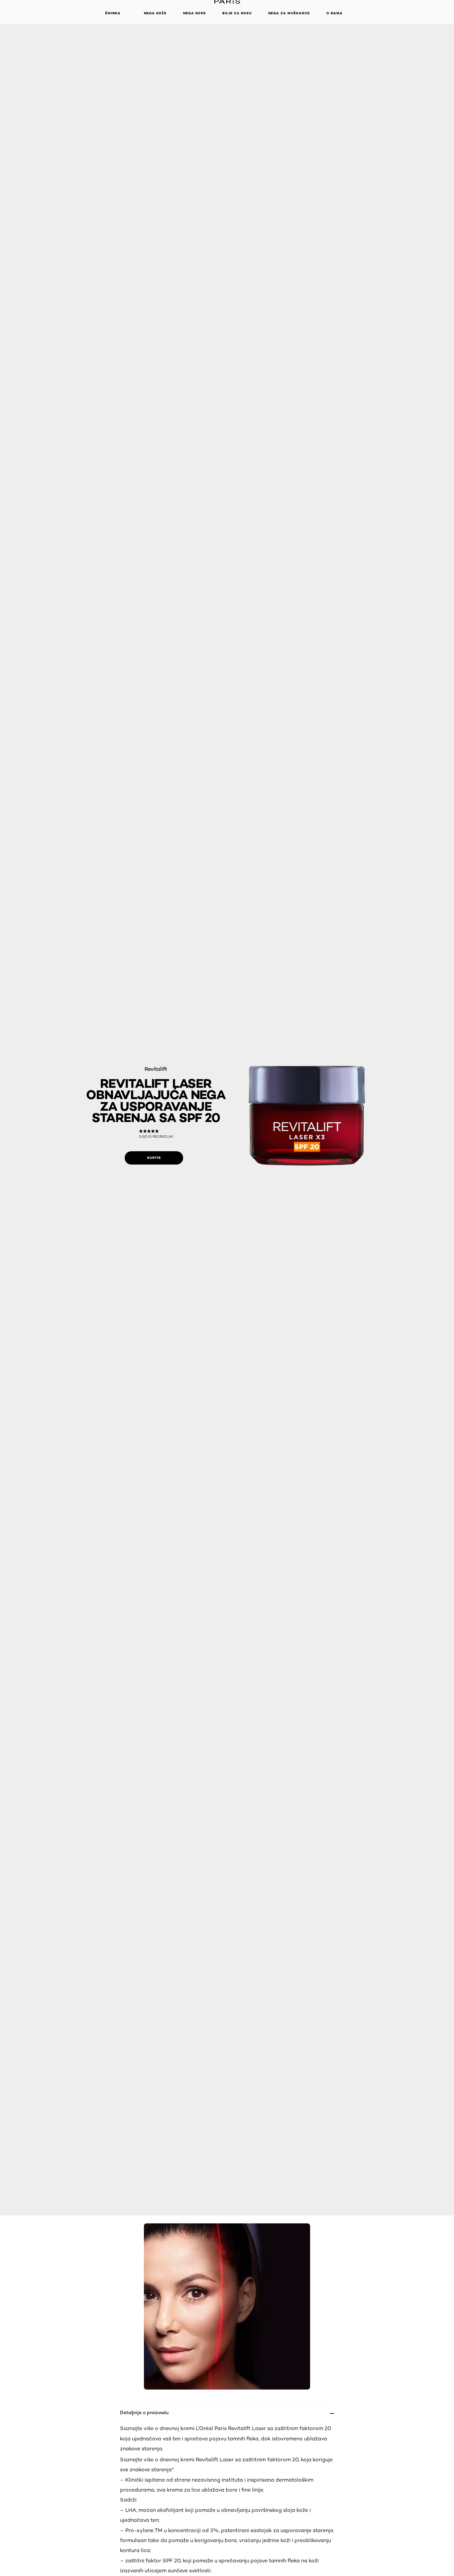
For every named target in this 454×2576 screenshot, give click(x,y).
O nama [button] (335, 13)
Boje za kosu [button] (237, 13)
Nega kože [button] (155, 13)
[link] (156, 1134)
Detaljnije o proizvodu (144, 2412)
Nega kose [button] (194, 13)
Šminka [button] (113, 13)
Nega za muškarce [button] (289, 13)
